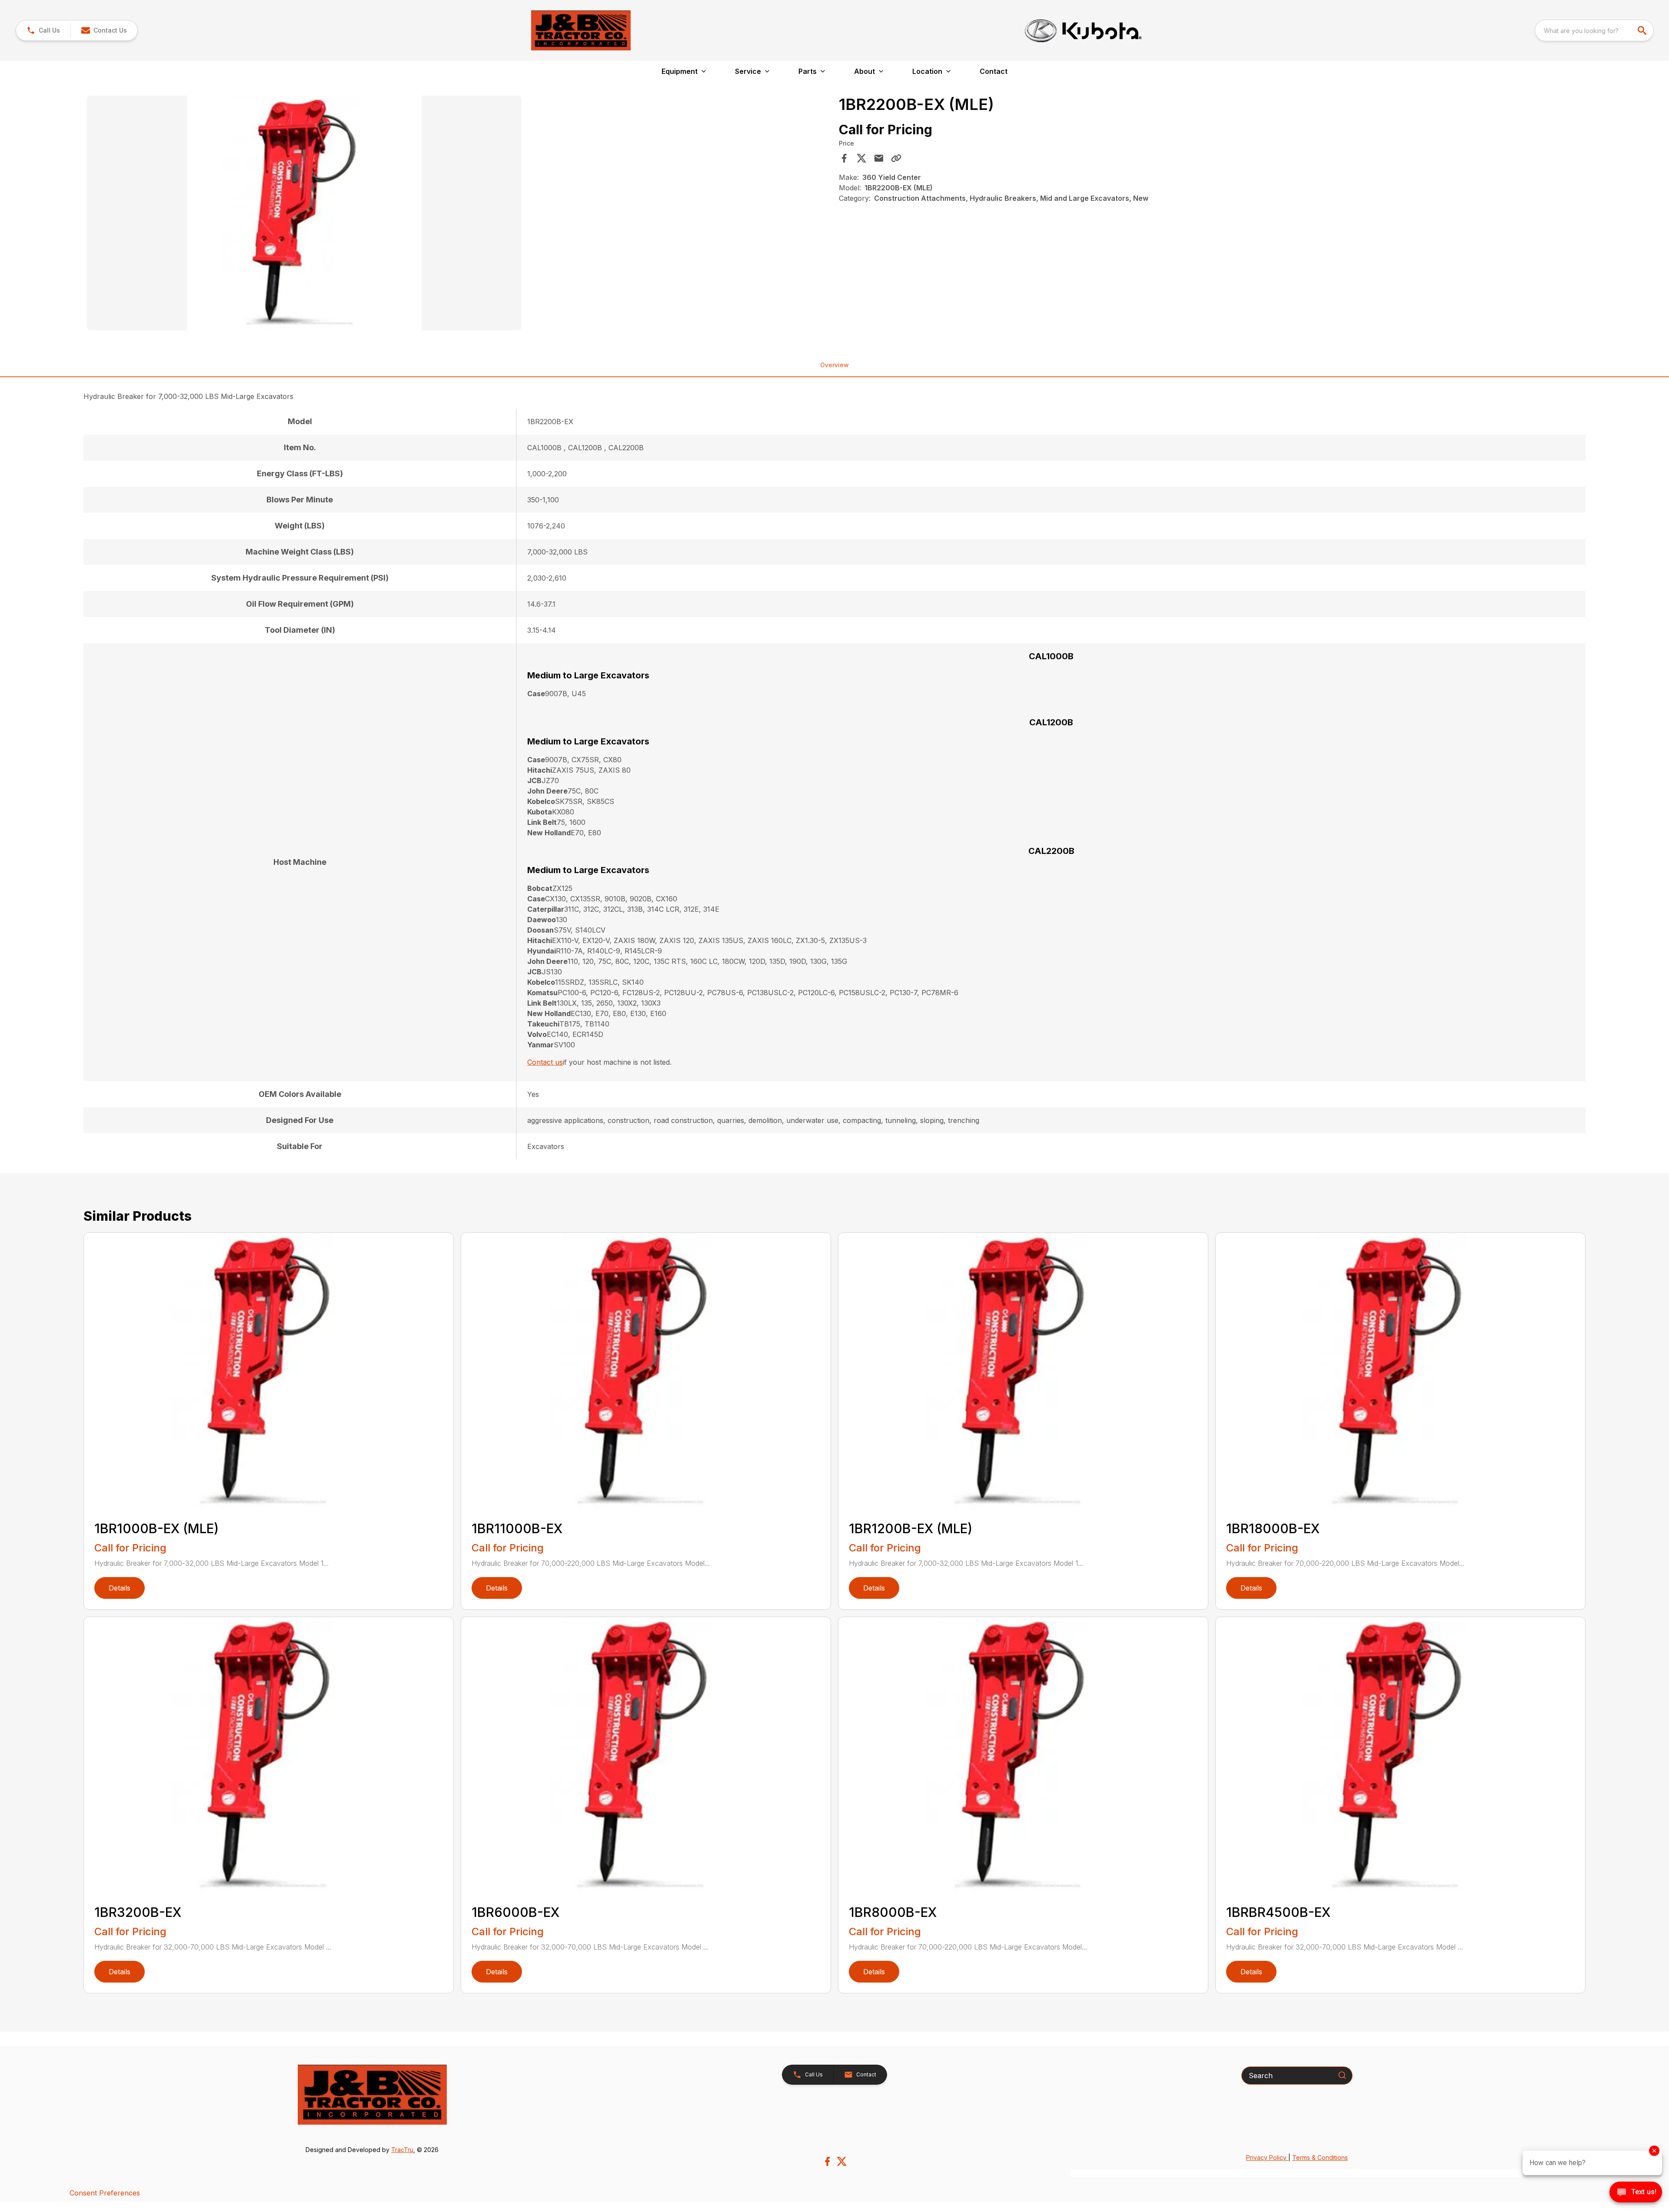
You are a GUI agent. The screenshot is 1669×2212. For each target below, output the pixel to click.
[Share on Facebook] (844, 158)
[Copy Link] (896, 158)
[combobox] (1594, 30)
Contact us (545, 1062)
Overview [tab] (834, 365)
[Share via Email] (879, 158)
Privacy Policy (1267, 2157)
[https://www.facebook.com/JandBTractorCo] (827, 2161)
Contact (994, 71)
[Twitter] (842, 2161)
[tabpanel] (459, 214)
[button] (43, 30)
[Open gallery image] (304, 213)
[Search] (1342, 2075)
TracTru (402, 2150)
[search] (1643, 30)
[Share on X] (861, 158)
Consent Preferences (105, 2193)
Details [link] (120, 1588)
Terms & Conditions (1320, 2157)
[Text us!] (1636, 2193)
